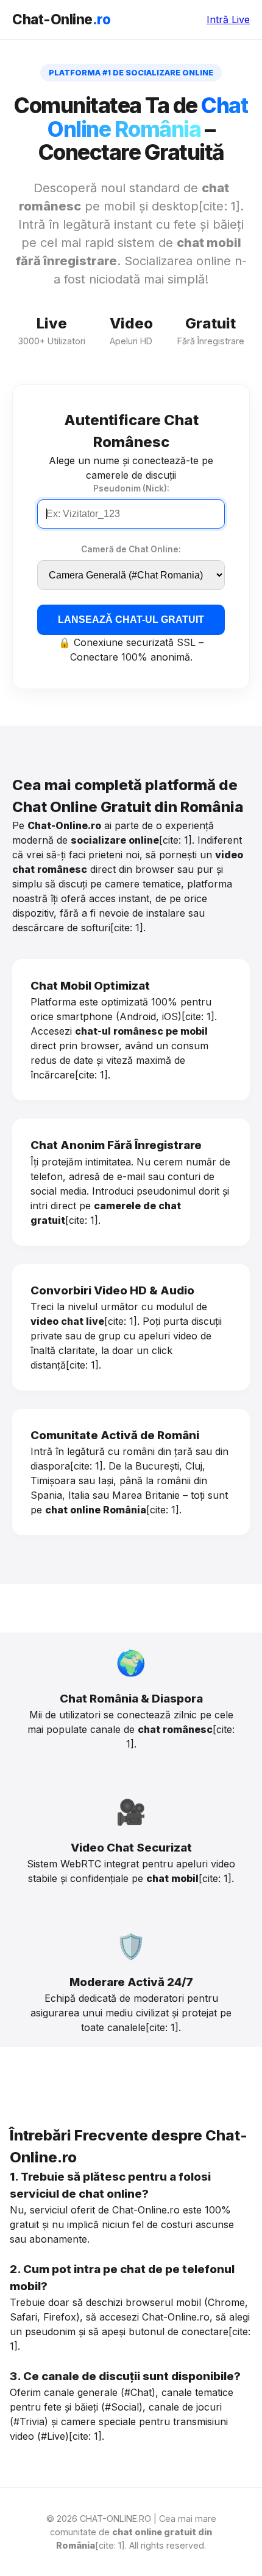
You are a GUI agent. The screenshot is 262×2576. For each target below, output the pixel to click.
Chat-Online (61, 19)
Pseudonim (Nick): (131, 488)
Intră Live (228, 19)
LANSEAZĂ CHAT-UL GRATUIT (131, 620)
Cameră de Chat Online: (131, 549)
